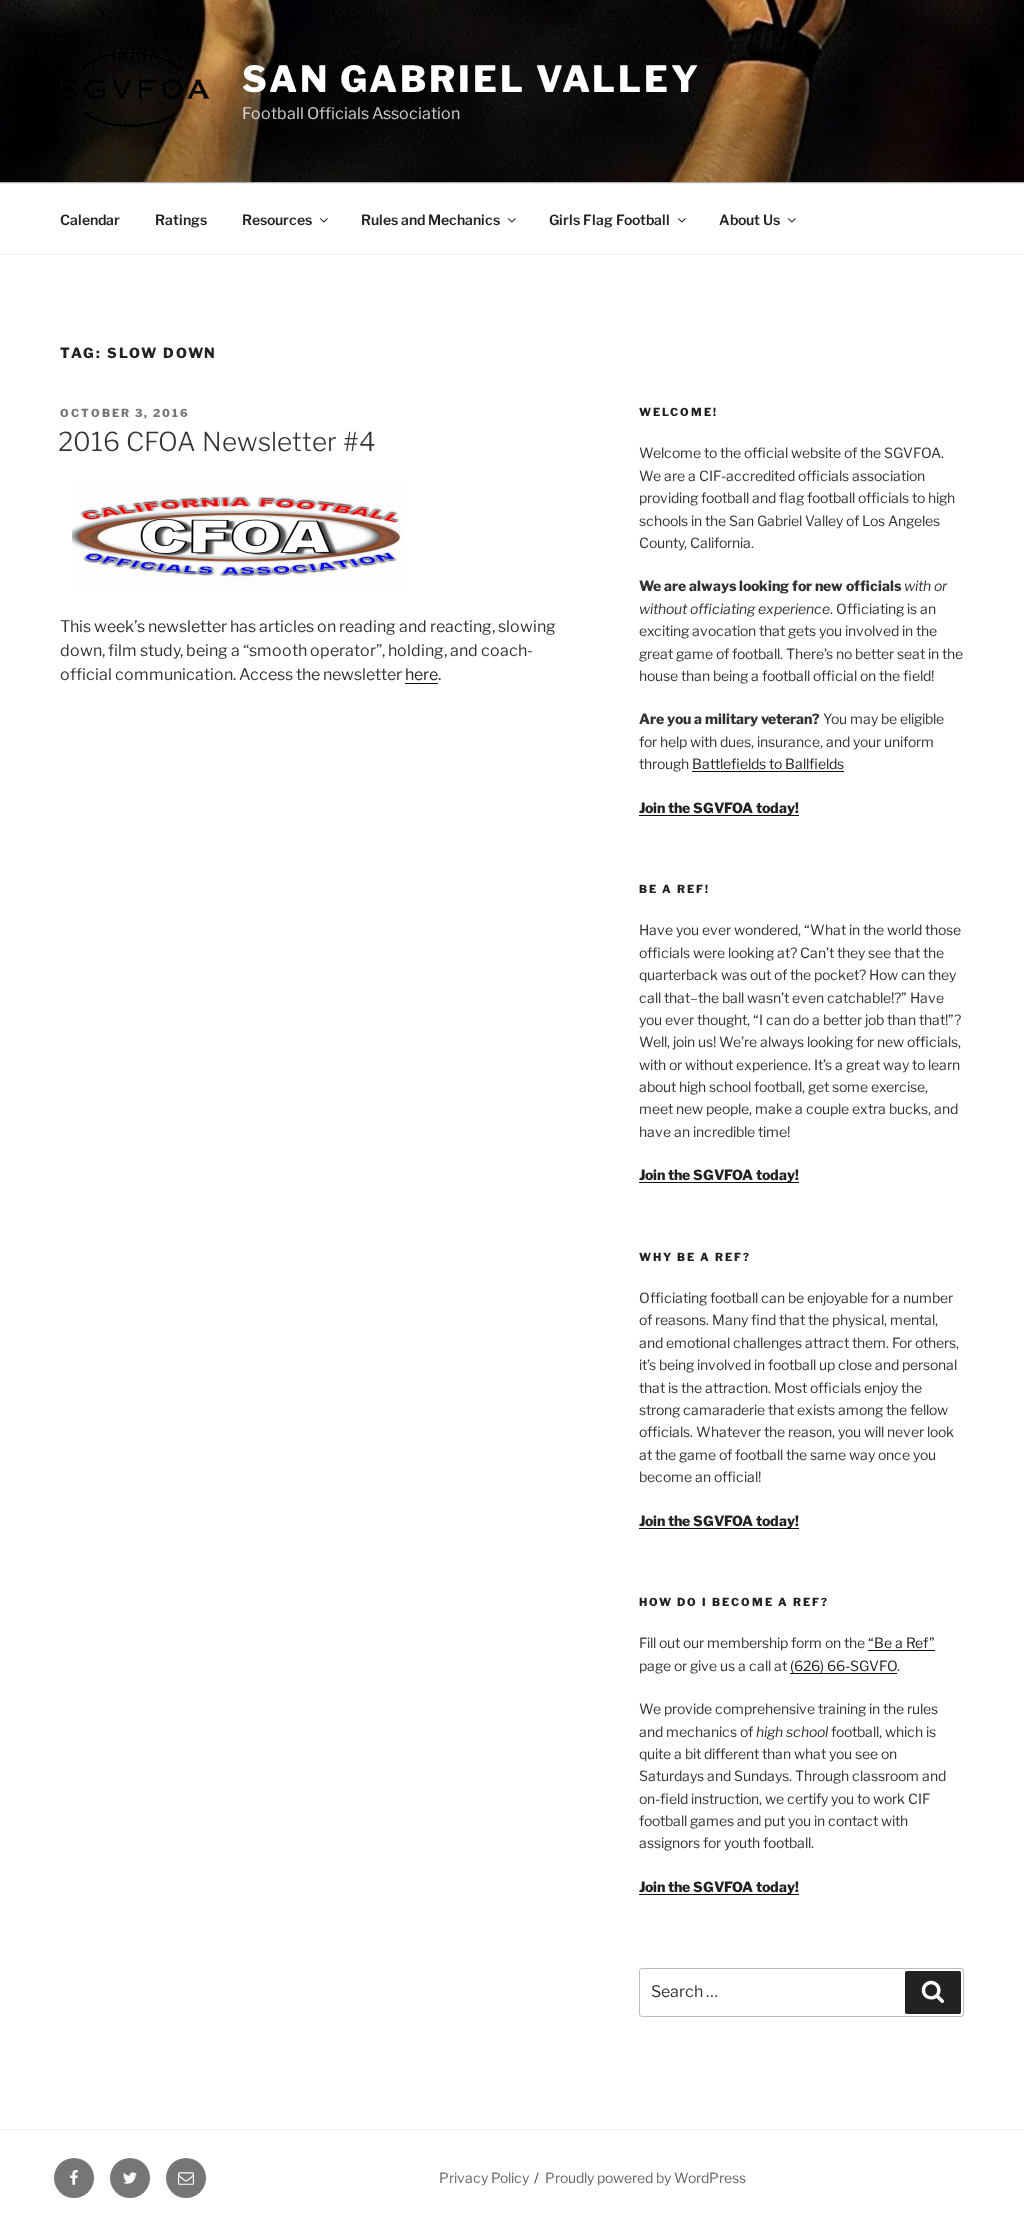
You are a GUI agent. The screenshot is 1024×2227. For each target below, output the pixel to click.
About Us (749, 219)
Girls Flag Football (609, 219)
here (421, 674)
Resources (277, 219)
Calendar (90, 219)
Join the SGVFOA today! (719, 1886)
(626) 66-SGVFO (843, 1665)
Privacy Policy (484, 2177)
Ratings (181, 219)
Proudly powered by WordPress (645, 2177)
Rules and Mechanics (430, 219)
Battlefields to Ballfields (768, 763)
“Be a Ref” (901, 1642)
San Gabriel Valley (471, 79)
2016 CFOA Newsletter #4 (217, 441)
